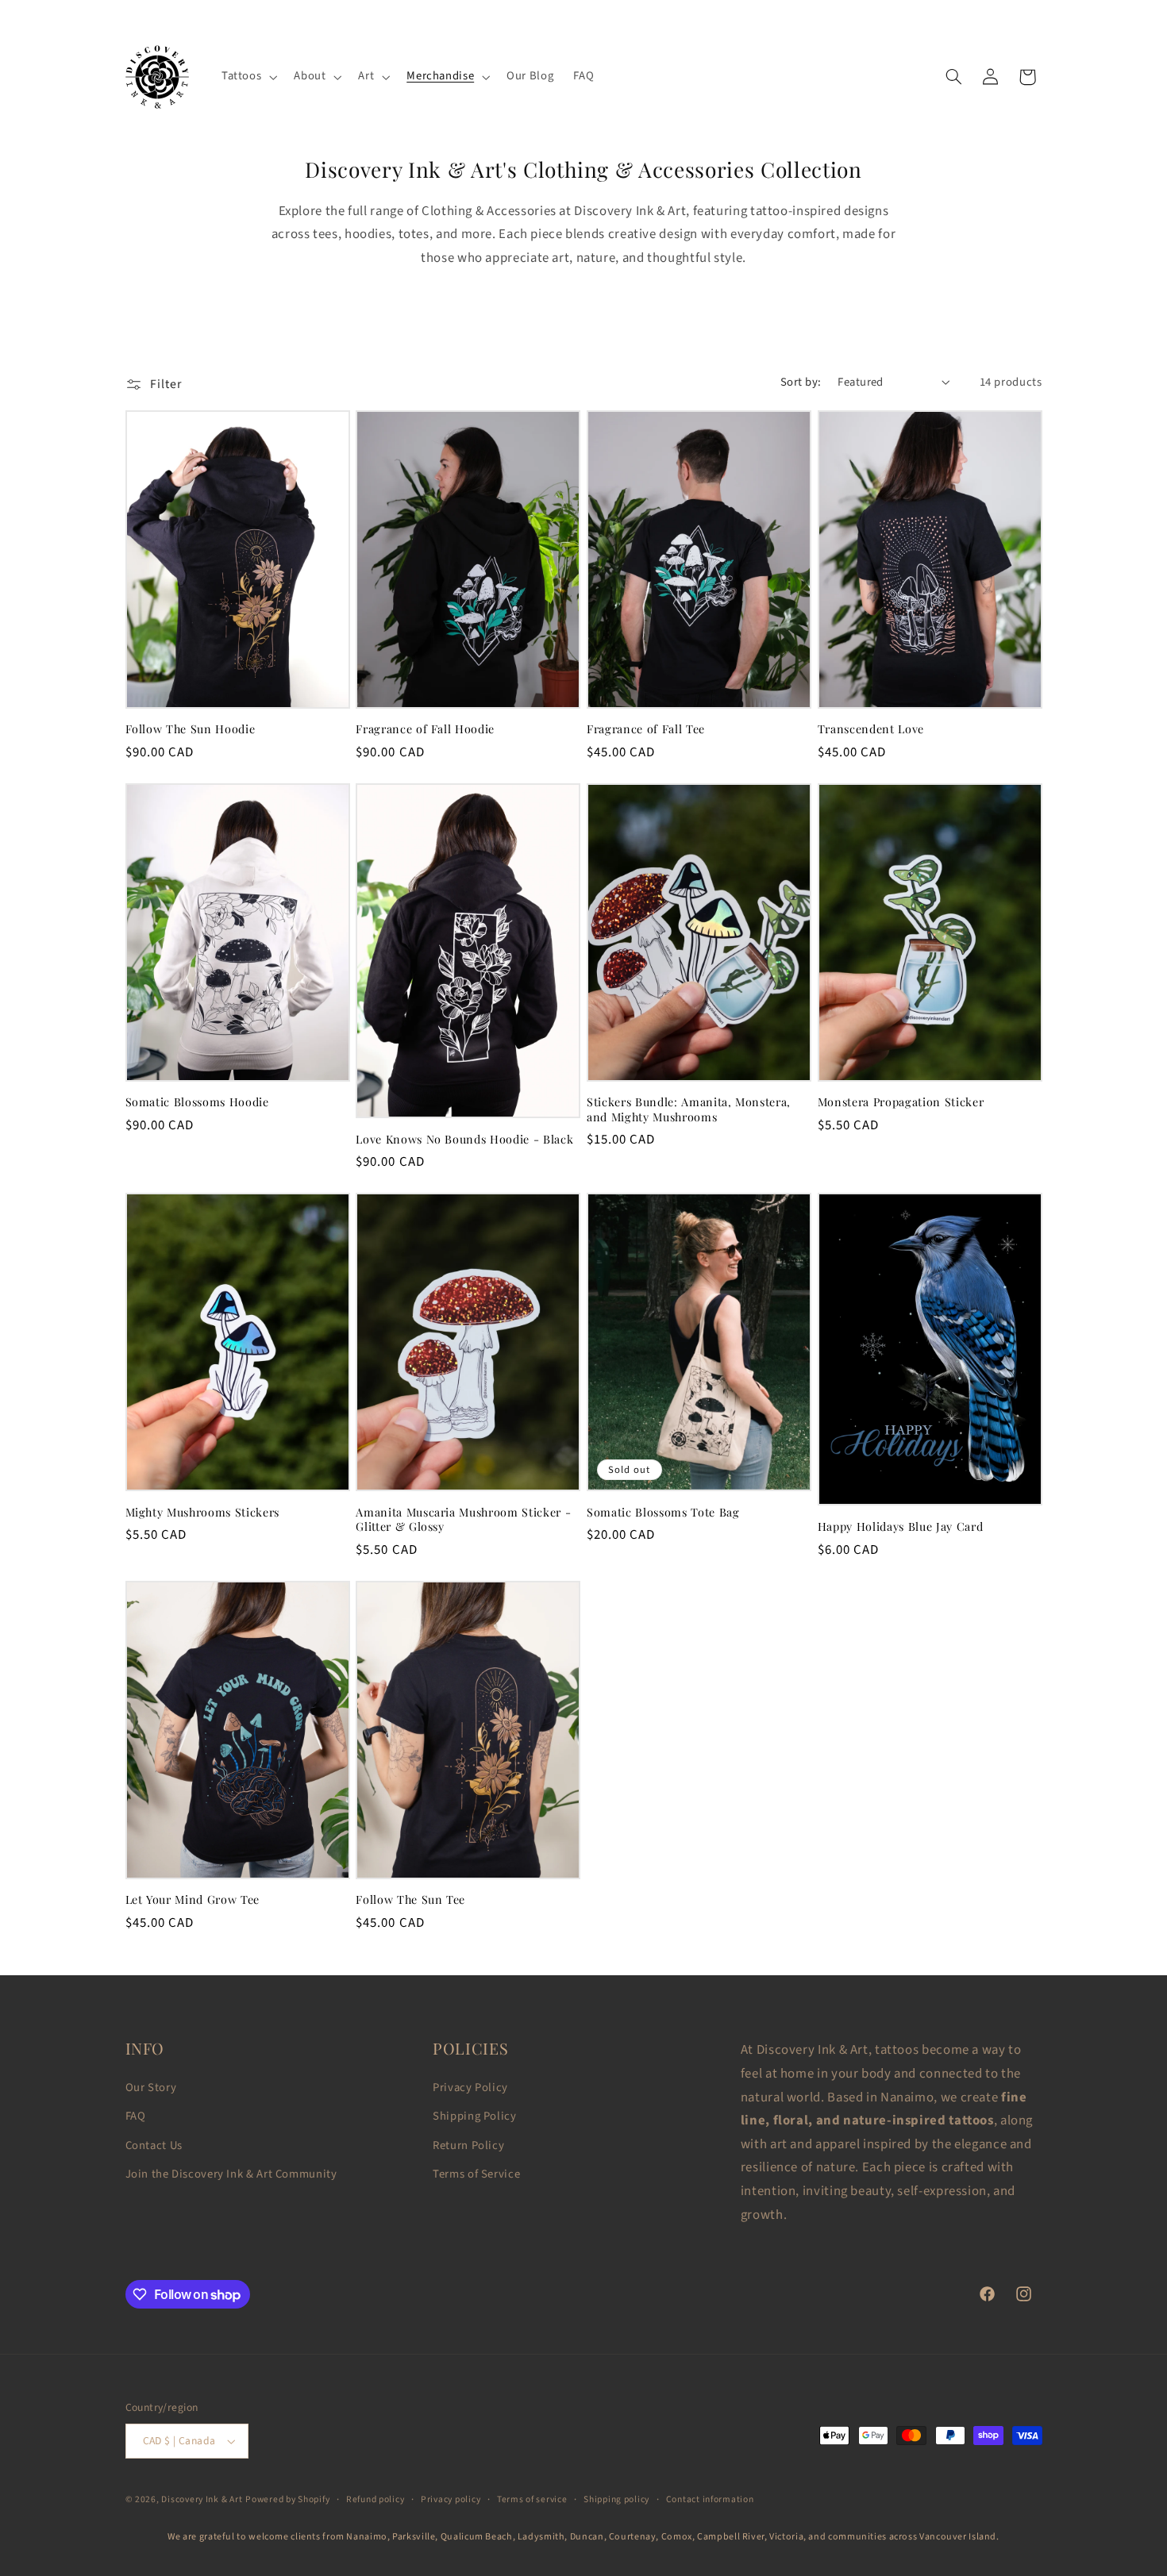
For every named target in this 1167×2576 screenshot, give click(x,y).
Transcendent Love (871, 729)
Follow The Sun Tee (410, 1900)
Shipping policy (616, 2499)
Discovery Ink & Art (202, 2499)
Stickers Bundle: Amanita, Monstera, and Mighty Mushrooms (689, 1109)
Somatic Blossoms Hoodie (197, 1102)
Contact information (710, 2499)
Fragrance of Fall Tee (646, 729)
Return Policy (468, 2145)
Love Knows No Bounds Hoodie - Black (464, 1140)
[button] (247, 77)
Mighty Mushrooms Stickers (203, 1513)
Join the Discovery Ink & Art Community (231, 2174)
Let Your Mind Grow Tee (193, 1900)
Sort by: (801, 382)
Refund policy (376, 2499)
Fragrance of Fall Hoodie (425, 729)
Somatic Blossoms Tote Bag (663, 1513)
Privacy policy (451, 2499)
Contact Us (154, 2145)
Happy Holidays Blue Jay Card (900, 1527)
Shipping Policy (474, 2116)
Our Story (151, 2088)
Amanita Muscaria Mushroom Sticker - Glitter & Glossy (463, 1520)
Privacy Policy (470, 2088)
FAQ (136, 2116)
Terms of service (532, 2499)
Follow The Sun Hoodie (191, 729)
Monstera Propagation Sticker (901, 1102)
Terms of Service (476, 2174)
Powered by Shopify (287, 2499)
